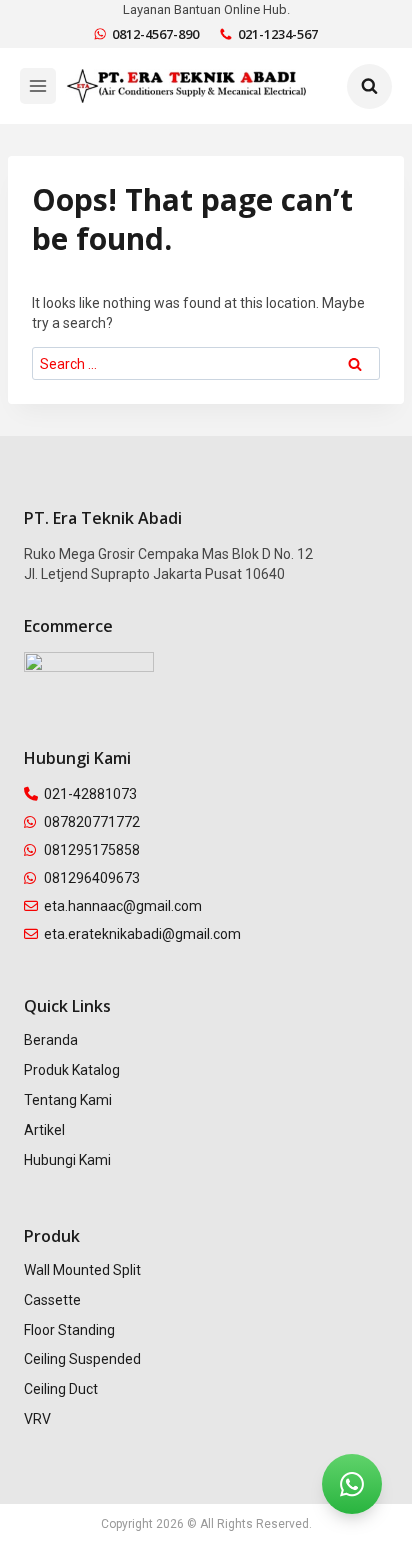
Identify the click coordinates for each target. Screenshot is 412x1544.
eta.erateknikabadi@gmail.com (142, 934)
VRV (37, 1419)
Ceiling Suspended (82, 1359)
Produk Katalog (72, 1070)
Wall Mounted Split (82, 1270)
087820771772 (92, 822)
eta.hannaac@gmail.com (123, 906)
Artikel (44, 1130)
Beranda (51, 1040)
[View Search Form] (369, 86)
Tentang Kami (68, 1100)
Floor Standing (69, 1330)
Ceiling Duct (61, 1389)
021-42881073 (90, 794)
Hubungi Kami (67, 1160)
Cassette (52, 1300)
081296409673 (92, 878)
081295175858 (92, 850)
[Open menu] (38, 86)
